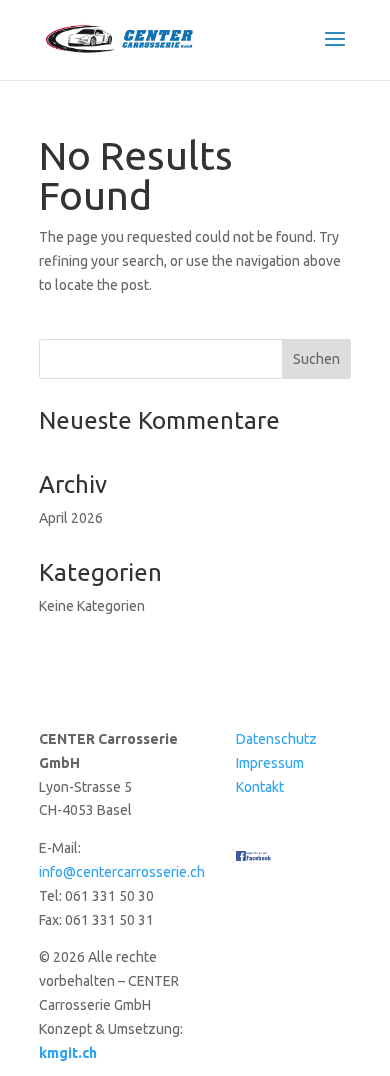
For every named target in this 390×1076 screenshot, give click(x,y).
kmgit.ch (68, 1053)
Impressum (270, 763)
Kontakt (260, 787)
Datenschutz (276, 739)
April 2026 (71, 518)
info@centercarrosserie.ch (122, 872)
